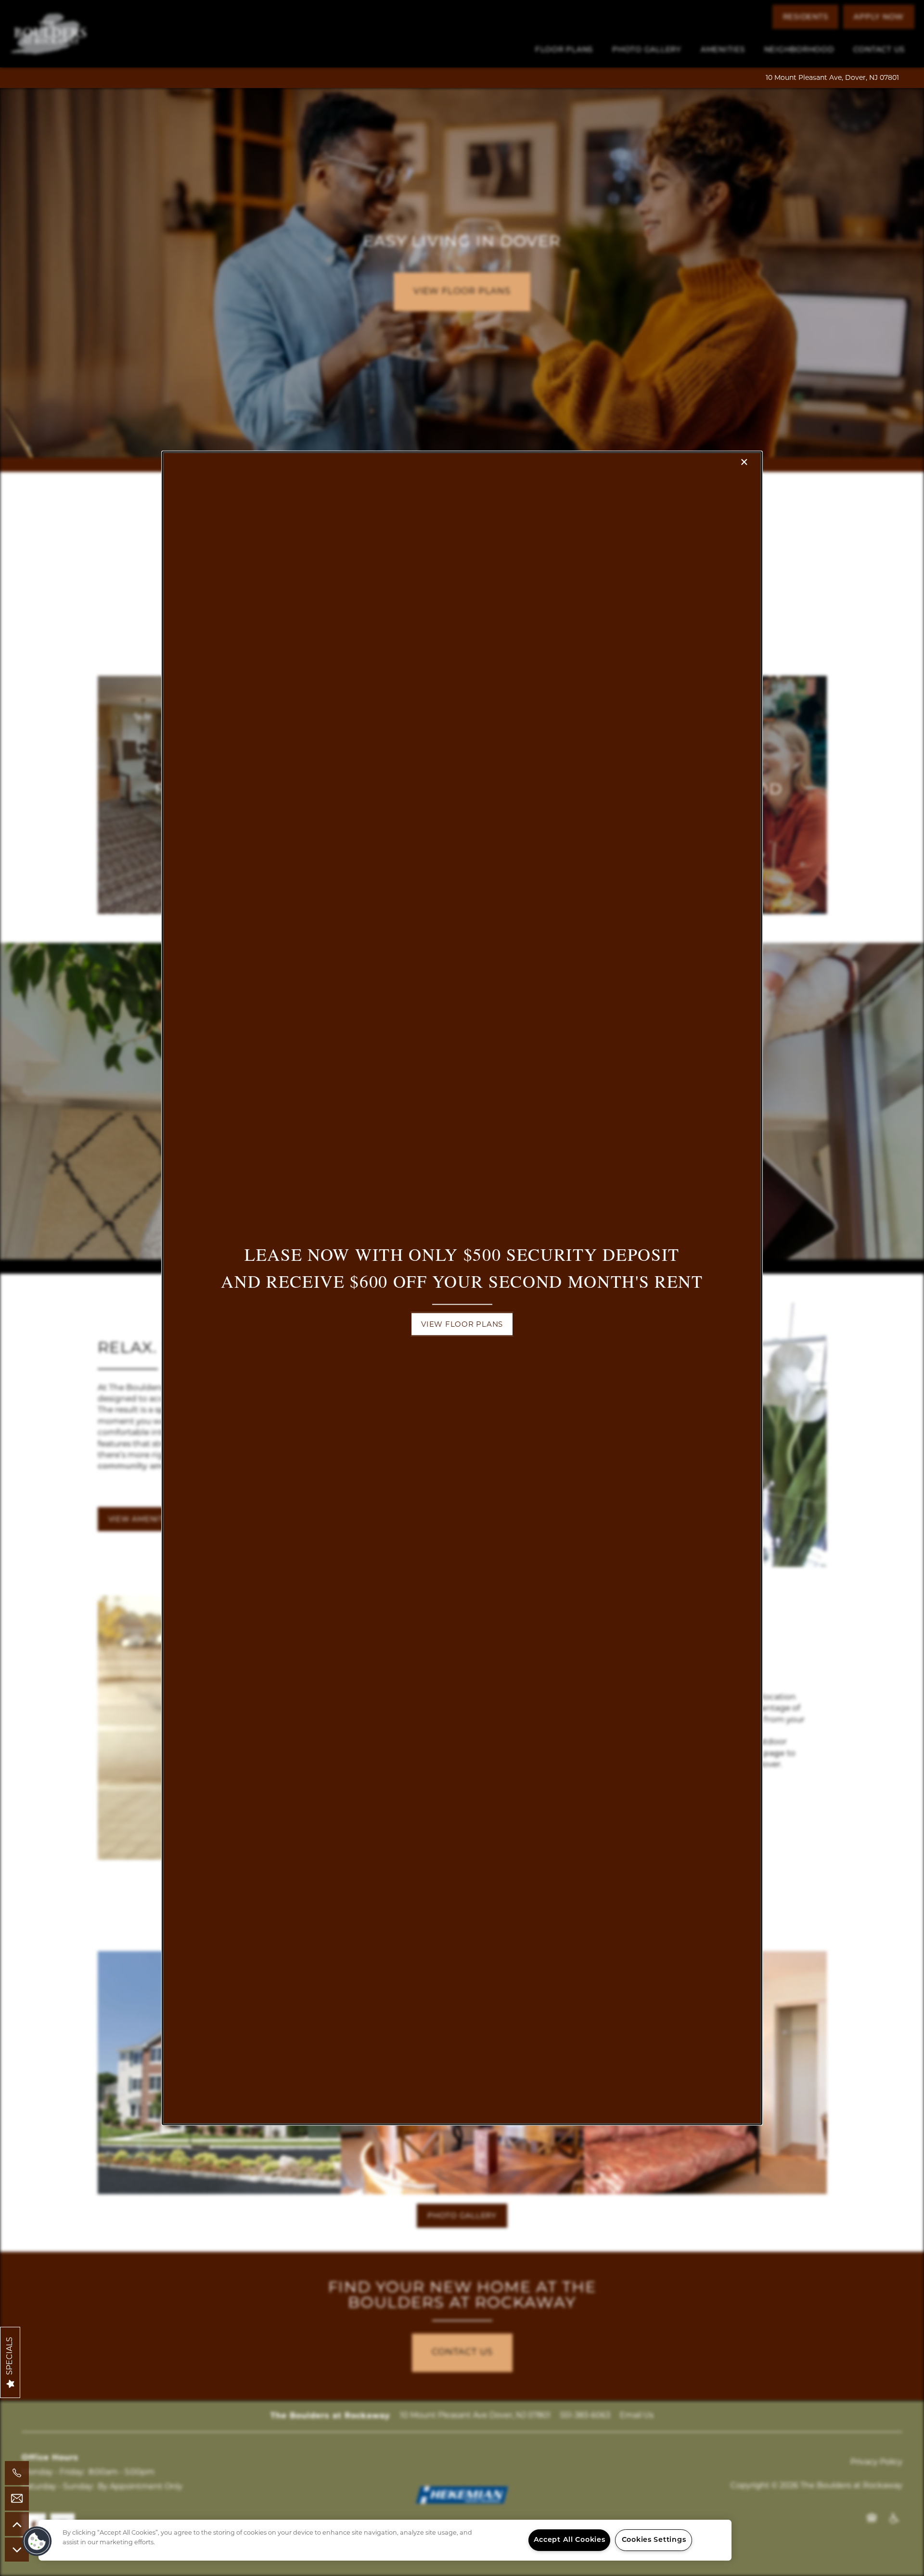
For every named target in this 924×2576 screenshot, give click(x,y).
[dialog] (462, 1288)
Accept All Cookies (570, 2540)
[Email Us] (17, 2499)
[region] (385, 2540)
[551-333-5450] (17, 2473)
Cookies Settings (654, 2540)
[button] (462, 1324)
